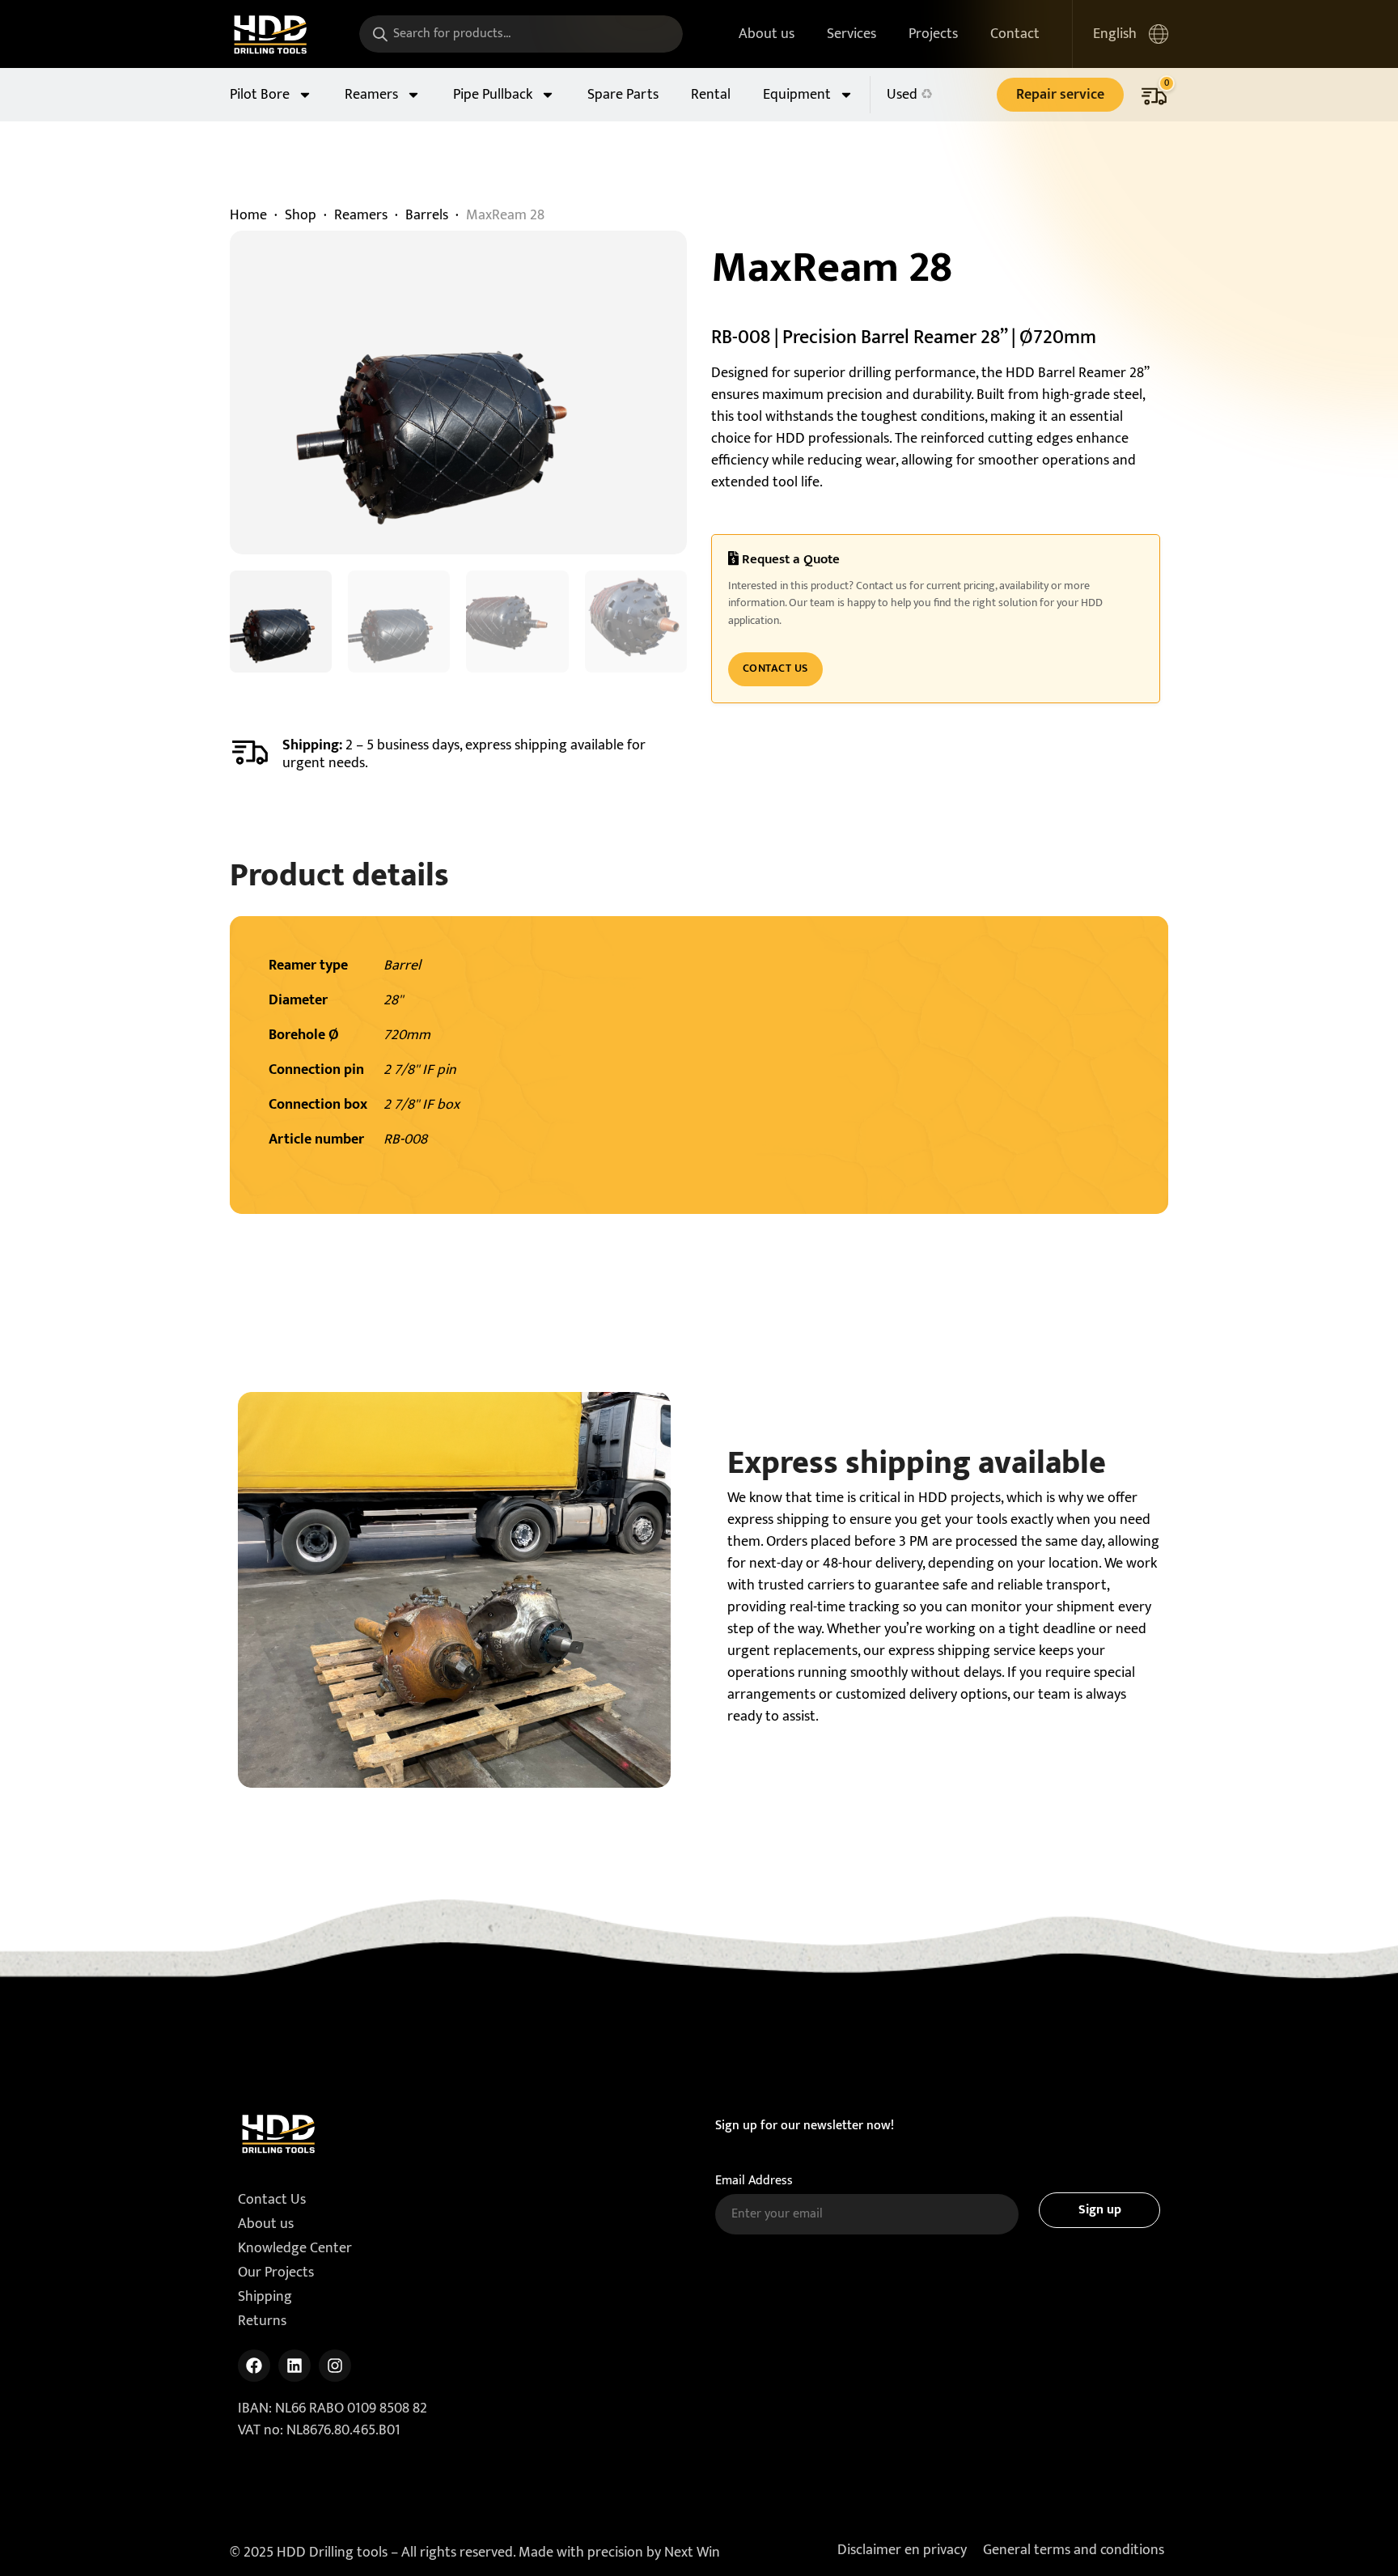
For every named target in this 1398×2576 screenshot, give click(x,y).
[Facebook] (254, 2366)
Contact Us (775, 668)
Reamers (371, 95)
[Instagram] (335, 2366)
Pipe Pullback (493, 95)
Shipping (265, 2297)
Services (852, 34)
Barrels (427, 215)
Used (902, 95)
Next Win (692, 2553)
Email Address (754, 2181)
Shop (301, 215)
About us (767, 34)
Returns (262, 2321)
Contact (1015, 34)
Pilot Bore (260, 95)
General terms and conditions (1074, 2550)
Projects (933, 34)
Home (248, 215)
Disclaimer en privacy (902, 2550)
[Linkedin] (294, 2366)
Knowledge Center (295, 2248)
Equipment (797, 95)
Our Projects (276, 2273)
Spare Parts (623, 95)
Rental (711, 95)
